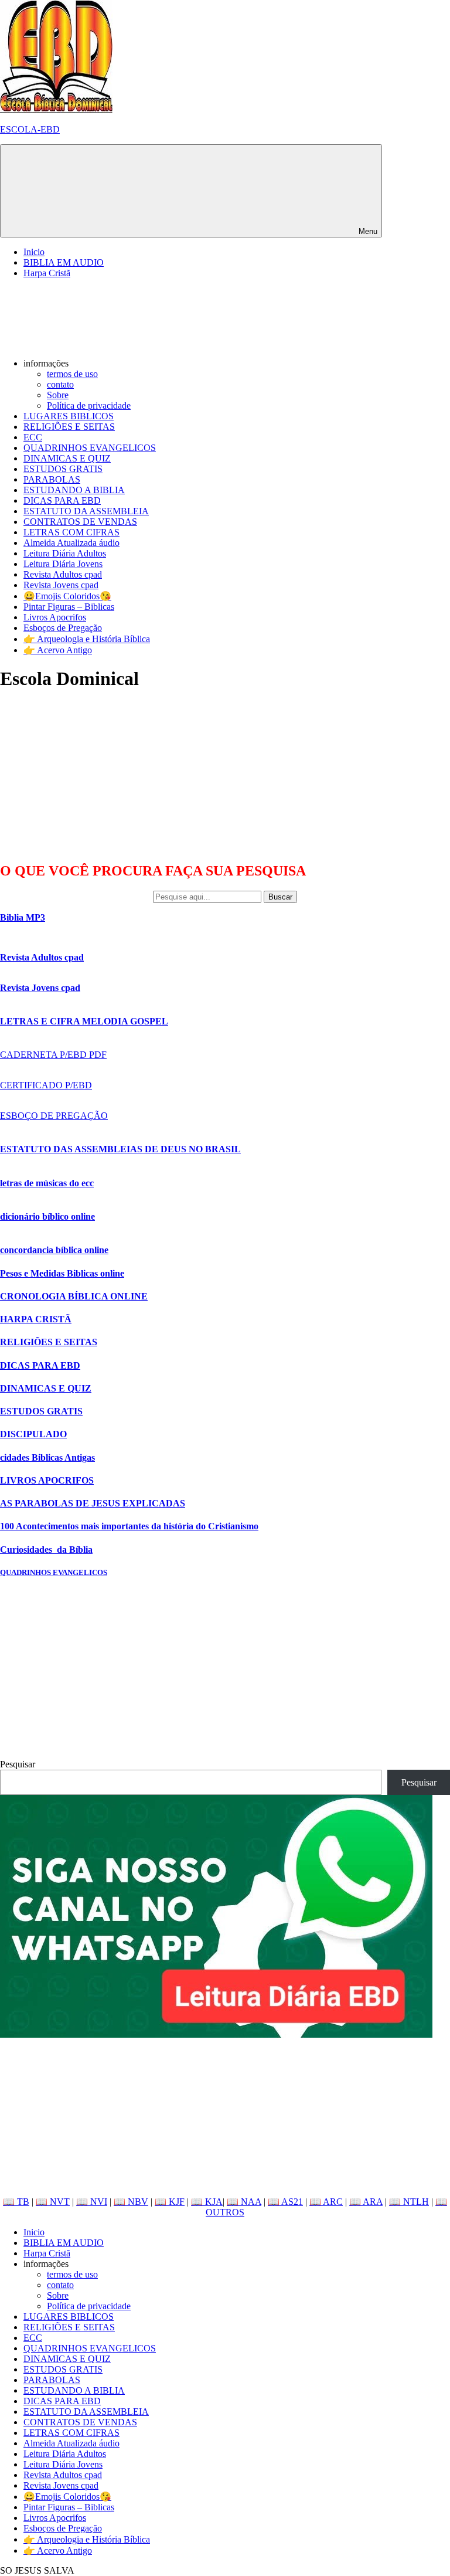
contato (60, 384)
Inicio (34, 252)
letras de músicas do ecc (47, 1183)
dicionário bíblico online (47, 1216)
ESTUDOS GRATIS (63, 469)
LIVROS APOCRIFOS (47, 1480)
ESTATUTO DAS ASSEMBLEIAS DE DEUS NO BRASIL (120, 1149)
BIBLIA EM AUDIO (64, 262)
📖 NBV (131, 2202)
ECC (33, 437)
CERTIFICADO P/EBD (46, 1085)
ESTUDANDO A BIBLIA (74, 490)
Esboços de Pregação (63, 628)
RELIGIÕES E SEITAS (69, 427)
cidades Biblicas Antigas (47, 1457)
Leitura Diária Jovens (63, 564)
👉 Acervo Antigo (58, 650)
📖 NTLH (409, 2202)
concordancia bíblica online (54, 1250)
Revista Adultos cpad (63, 574)
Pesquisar (18, 1764)
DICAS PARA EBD (62, 500)
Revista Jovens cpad (61, 585)
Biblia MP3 (23, 917)
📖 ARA (366, 2202)
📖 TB (16, 2202)
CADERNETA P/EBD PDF (53, 1055)
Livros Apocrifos (55, 617)
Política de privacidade (89, 405)
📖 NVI (92, 2202)
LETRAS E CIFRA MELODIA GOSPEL (84, 1021)
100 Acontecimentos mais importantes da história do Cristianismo (129, 1526)
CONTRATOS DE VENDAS (80, 522)
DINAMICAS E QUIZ (67, 458)
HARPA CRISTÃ (36, 1319)
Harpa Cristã (47, 273)
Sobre (58, 395)
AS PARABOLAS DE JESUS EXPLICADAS (93, 1503)
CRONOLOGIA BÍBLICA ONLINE (74, 1296)
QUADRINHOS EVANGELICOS (90, 448)
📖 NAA (244, 2202)
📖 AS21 (285, 2202)
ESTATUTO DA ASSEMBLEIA (86, 511)
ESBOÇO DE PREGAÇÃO (54, 1116)
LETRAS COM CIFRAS (71, 532)
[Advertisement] (88, 776)
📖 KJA (207, 2202)
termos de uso (72, 374)
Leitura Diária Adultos (65, 553)
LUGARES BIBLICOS (69, 416)
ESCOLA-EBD (30, 129)
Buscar (280, 897)
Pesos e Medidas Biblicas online (62, 1273)
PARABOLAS (52, 479)
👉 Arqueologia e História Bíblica (87, 639)
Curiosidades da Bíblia (46, 1550)
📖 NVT (53, 2202)
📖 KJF (170, 2202)
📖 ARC (326, 2202)
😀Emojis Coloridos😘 (67, 596)
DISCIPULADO (33, 1434)
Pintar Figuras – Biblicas (69, 607)
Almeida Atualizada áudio (71, 543)
